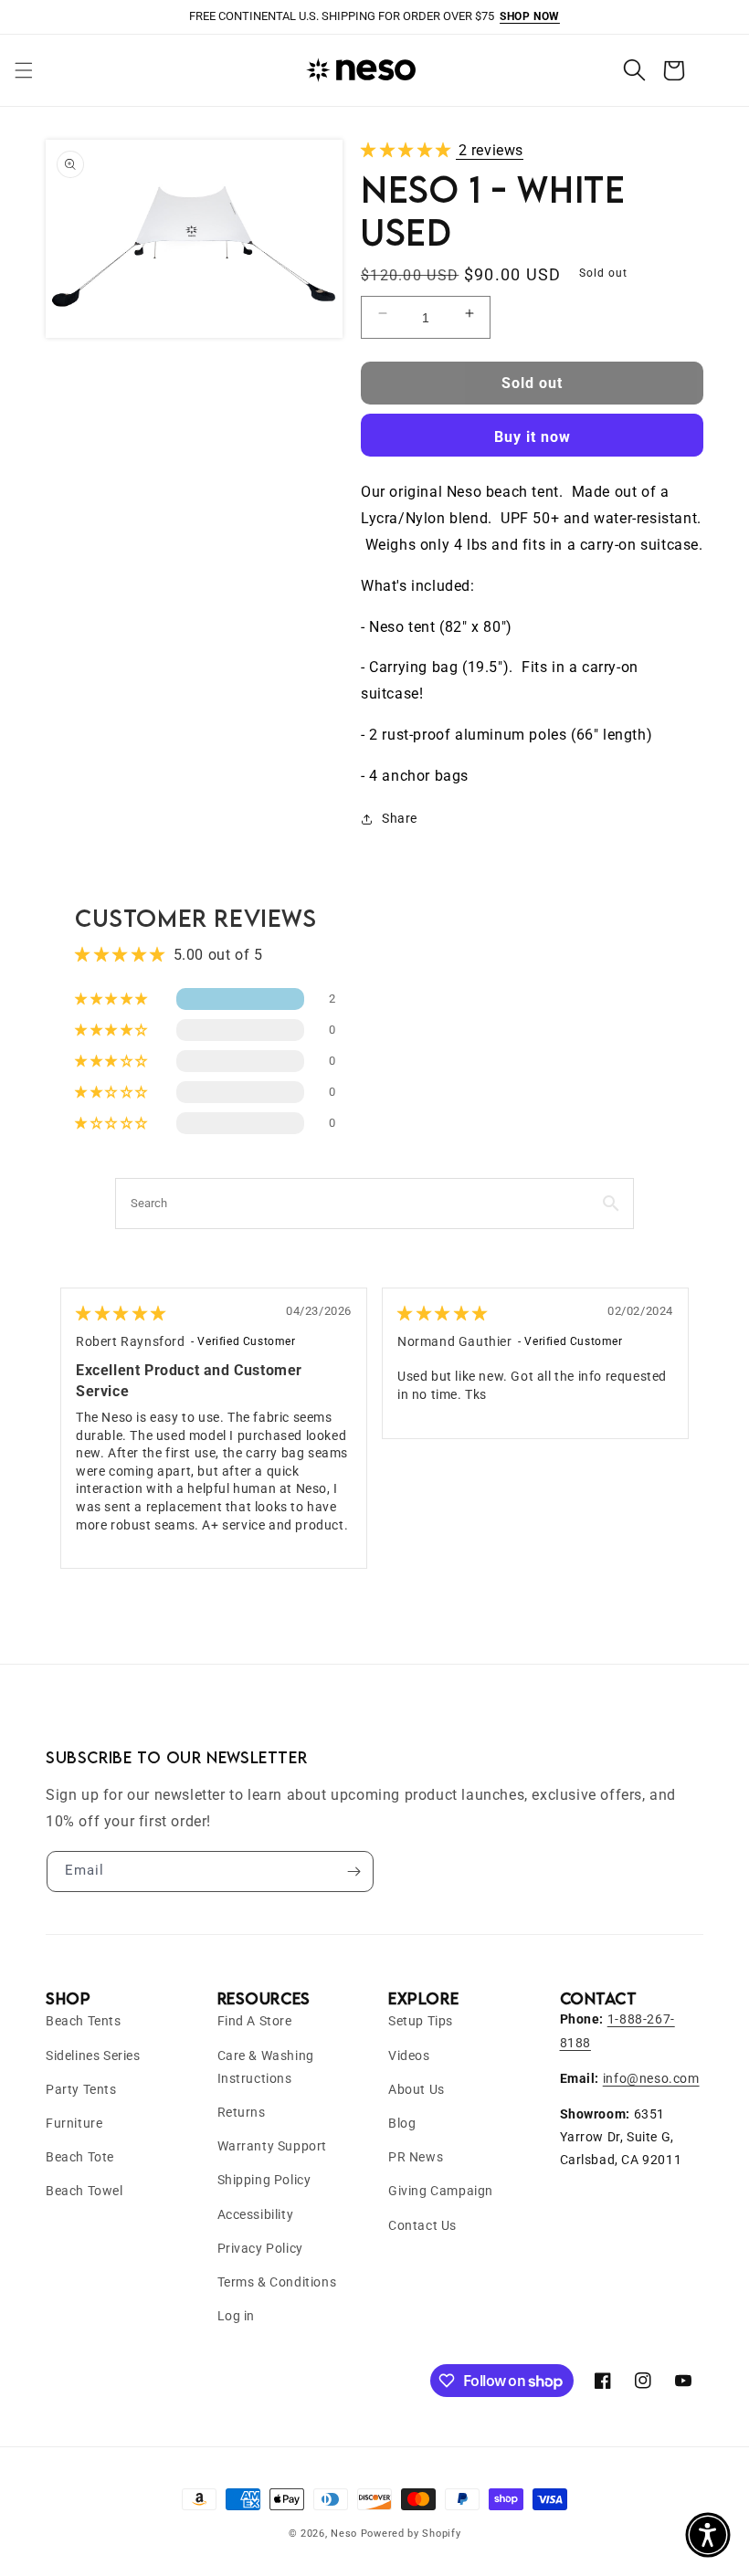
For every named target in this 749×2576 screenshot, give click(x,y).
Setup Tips (421, 2021)
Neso (344, 2534)
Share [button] (400, 818)
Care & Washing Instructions (266, 2067)
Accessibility (256, 2214)
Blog (402, 2123)
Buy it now (533, 437)
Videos (409, 2056)
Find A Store (255, 2021)
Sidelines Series (93, 2056)
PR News (416, 2157)
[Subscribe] (353, 1872)
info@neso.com (651, 2078)
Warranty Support (273, 2146)
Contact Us (422, 2225)
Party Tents (81, 2089)
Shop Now (530, 16)
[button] (24, 70)
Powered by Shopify (411, 2534)
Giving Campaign (441, 2191)
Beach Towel (84, 2191)
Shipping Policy (264, 2180)
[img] (121, 1314)
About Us (417, 2089)
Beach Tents (84, 2021)
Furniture (74, 2123)
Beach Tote (80, 2157)
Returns (242, 2112)
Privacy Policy (260, 2248)
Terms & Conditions (277, 2282)
